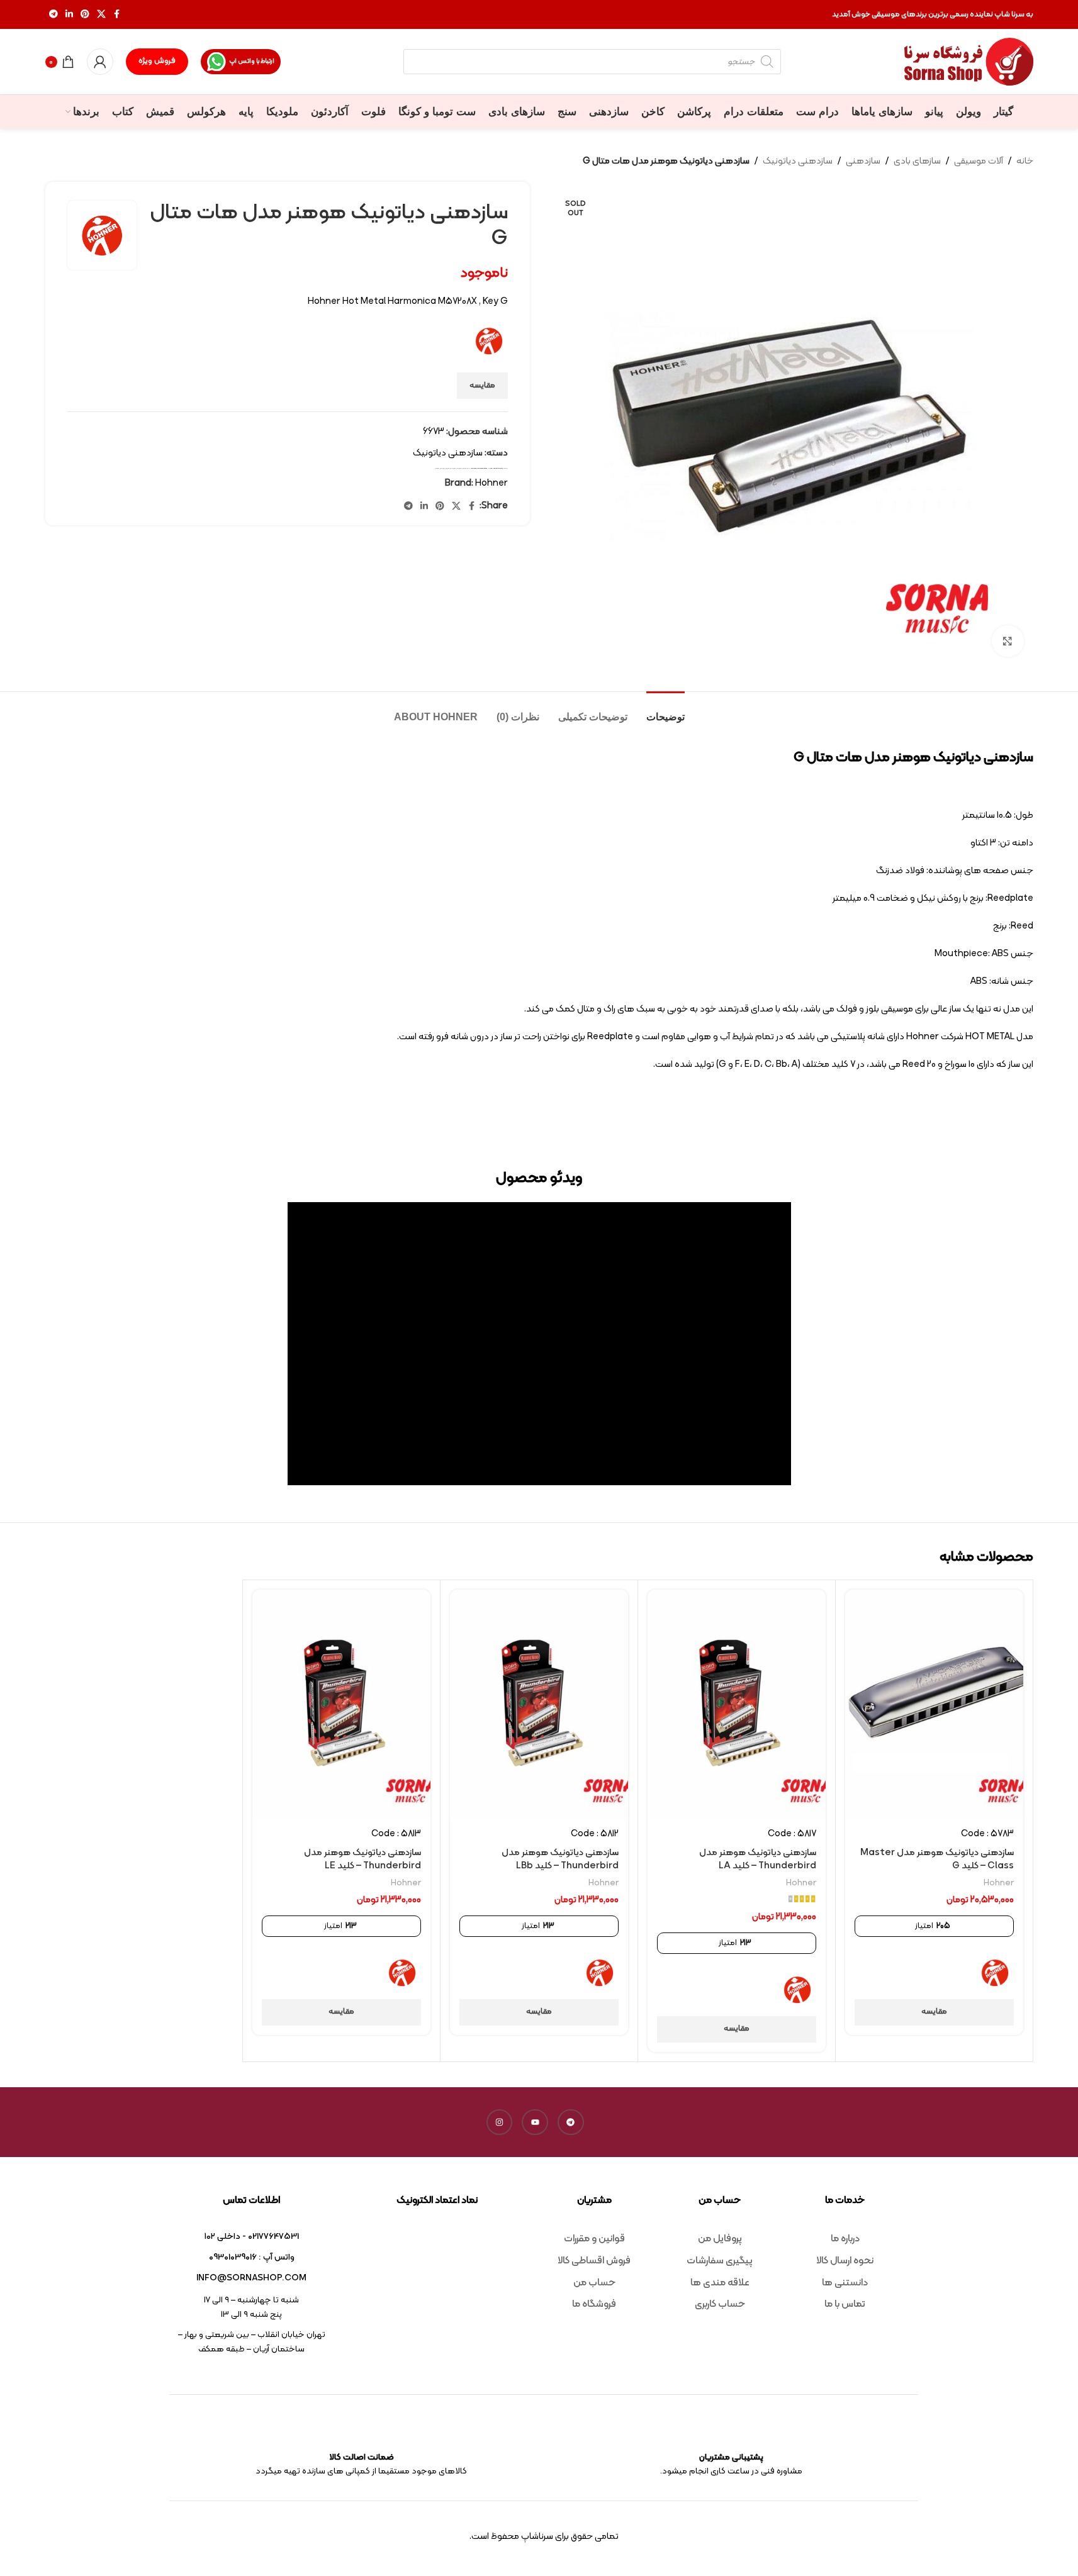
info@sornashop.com (251, 2278)
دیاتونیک (467, 468)
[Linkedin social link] (69, 15)
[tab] (665, 711)
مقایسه (482, 386)
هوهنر (437, 468)
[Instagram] (500, 2122)
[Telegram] (571, 2122)
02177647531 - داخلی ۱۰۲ (252, 2237)
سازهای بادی (917, 161)
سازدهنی (863, 161)
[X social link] (101, 15)
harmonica (474, 468)
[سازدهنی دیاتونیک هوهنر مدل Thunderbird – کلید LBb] (539, 1704)
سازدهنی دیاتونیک (798, 161)
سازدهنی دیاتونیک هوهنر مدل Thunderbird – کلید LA (758, 1860)
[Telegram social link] (53, 15)
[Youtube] (535, 2122)
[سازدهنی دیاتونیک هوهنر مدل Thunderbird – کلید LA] (737, 1704)
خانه (1025, 161)
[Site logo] (969, 62)
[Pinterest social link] (85, 15)
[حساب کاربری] (100, 62)
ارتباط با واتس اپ (252, 61)
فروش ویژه (157, 61)
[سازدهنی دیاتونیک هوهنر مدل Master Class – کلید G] (934, 1704)
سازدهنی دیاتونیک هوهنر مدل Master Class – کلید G (937, 1860)
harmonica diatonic (482, 468)
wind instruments (498, 468)
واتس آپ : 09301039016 (252, 2257)
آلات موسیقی (979, 161)
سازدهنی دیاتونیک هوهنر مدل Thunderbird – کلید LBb (560, 1860)
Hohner (490, 468)
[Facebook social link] (117, 15)
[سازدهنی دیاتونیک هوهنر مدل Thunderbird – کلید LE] (341, 1704)
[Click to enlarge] (1008, 641)
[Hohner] (995, 1973)
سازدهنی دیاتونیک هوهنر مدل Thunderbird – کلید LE (362, 1860)
